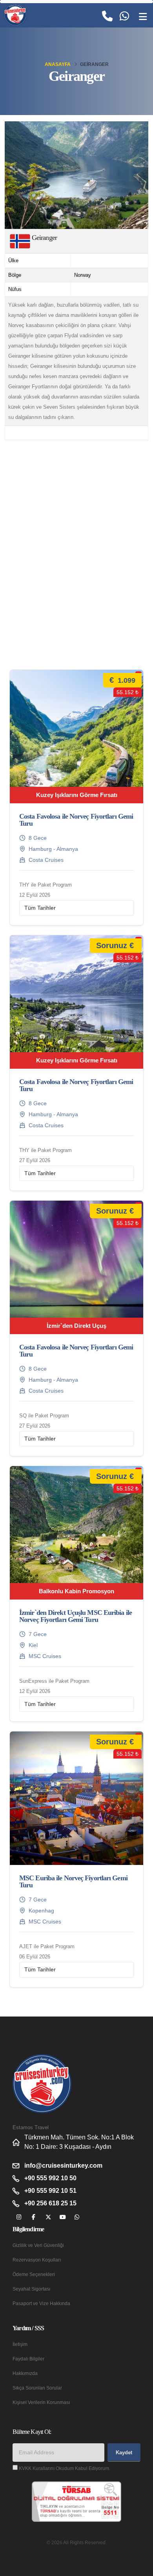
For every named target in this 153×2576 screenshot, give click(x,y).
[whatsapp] (77, 2217)
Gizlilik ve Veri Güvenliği (38, 2245)
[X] (48, 2217)
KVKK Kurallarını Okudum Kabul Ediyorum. (65, 2468)
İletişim (20, 2344)
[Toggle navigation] (143, 17)
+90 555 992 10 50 (50, 2178)
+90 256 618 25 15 (50, 2203)
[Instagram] (19, 2217)
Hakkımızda (25, 2373)
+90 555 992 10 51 (50, 2191)
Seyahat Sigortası (31, 2289)
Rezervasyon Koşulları (37, 2260)
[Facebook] (34, 2217)
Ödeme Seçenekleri (34, 2274)
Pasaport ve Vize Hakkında (41, 2303)
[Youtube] (63, 2217)
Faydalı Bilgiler (28, 2359)
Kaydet (124, 2453)
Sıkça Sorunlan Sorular (37, 2388)
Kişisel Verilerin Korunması (41, 2402)
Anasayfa (58, 64)
